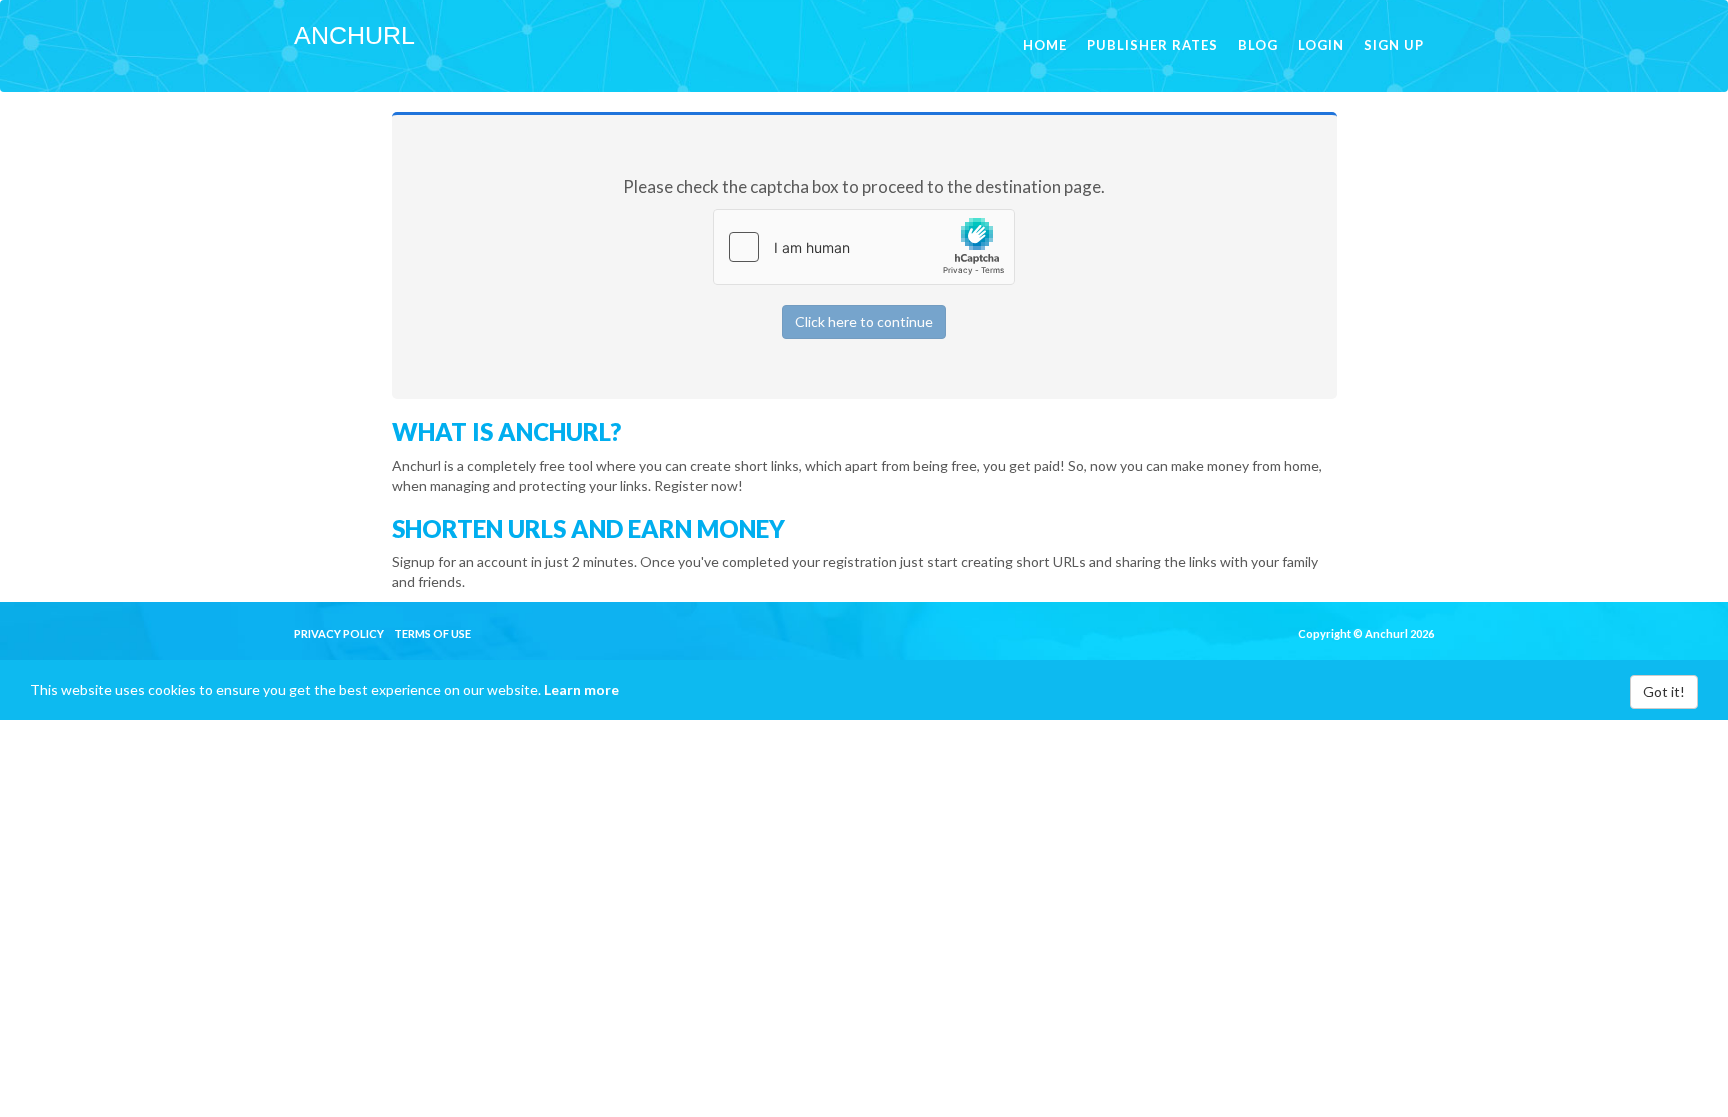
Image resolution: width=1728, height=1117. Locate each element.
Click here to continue (864, 321)
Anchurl (354, 35)
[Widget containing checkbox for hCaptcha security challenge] (864, 247)
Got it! (1664, 691)
